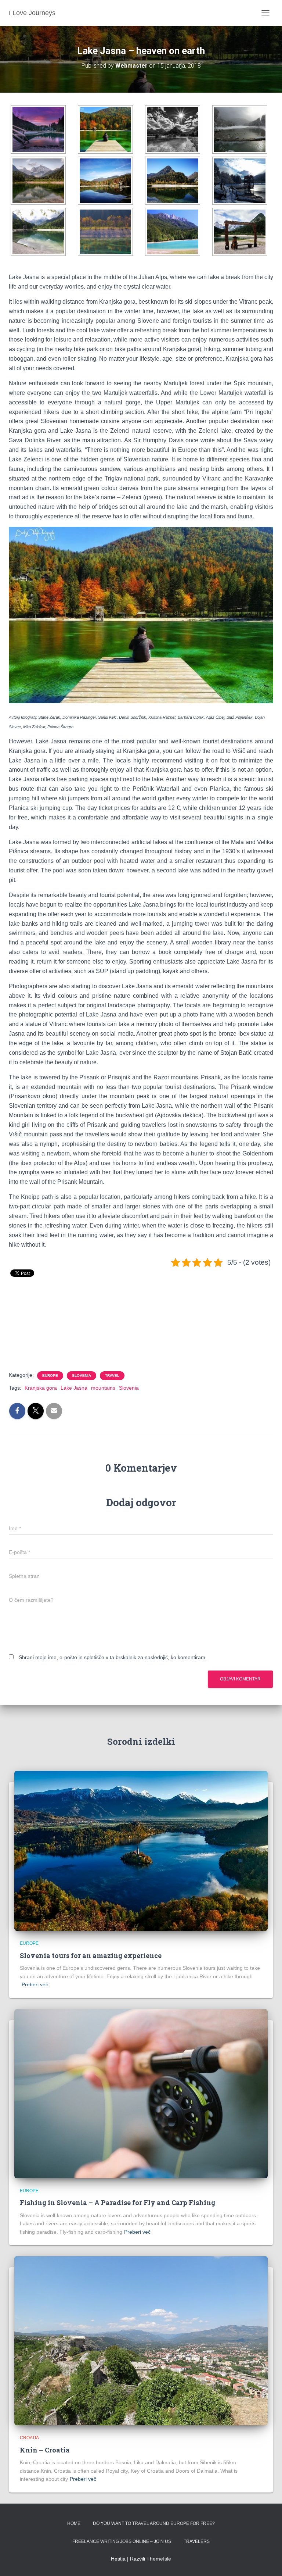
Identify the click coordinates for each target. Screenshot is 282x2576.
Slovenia (82, 1375)
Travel (112, 1375)
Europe (50, 1375)
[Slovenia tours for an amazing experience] (141, 1851)
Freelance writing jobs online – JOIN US (122, 2541)
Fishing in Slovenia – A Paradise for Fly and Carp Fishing (117, 2202)
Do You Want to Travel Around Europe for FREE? (154, 2523)
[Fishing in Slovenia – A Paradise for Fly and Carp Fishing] (141, 2093)
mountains (103, 1388)
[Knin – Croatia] (141, 2340)
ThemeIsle (159, 2559)
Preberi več (35, 1984)
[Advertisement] (142, 1335)
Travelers (197, 2541)
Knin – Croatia (45, 2450)
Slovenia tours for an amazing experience (91, 1955)
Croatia (29, 2438)
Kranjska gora (41, 1388)
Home (74, 2523)
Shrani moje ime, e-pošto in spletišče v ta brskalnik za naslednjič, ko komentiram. (113, 1657)
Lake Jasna (74, 1388)
